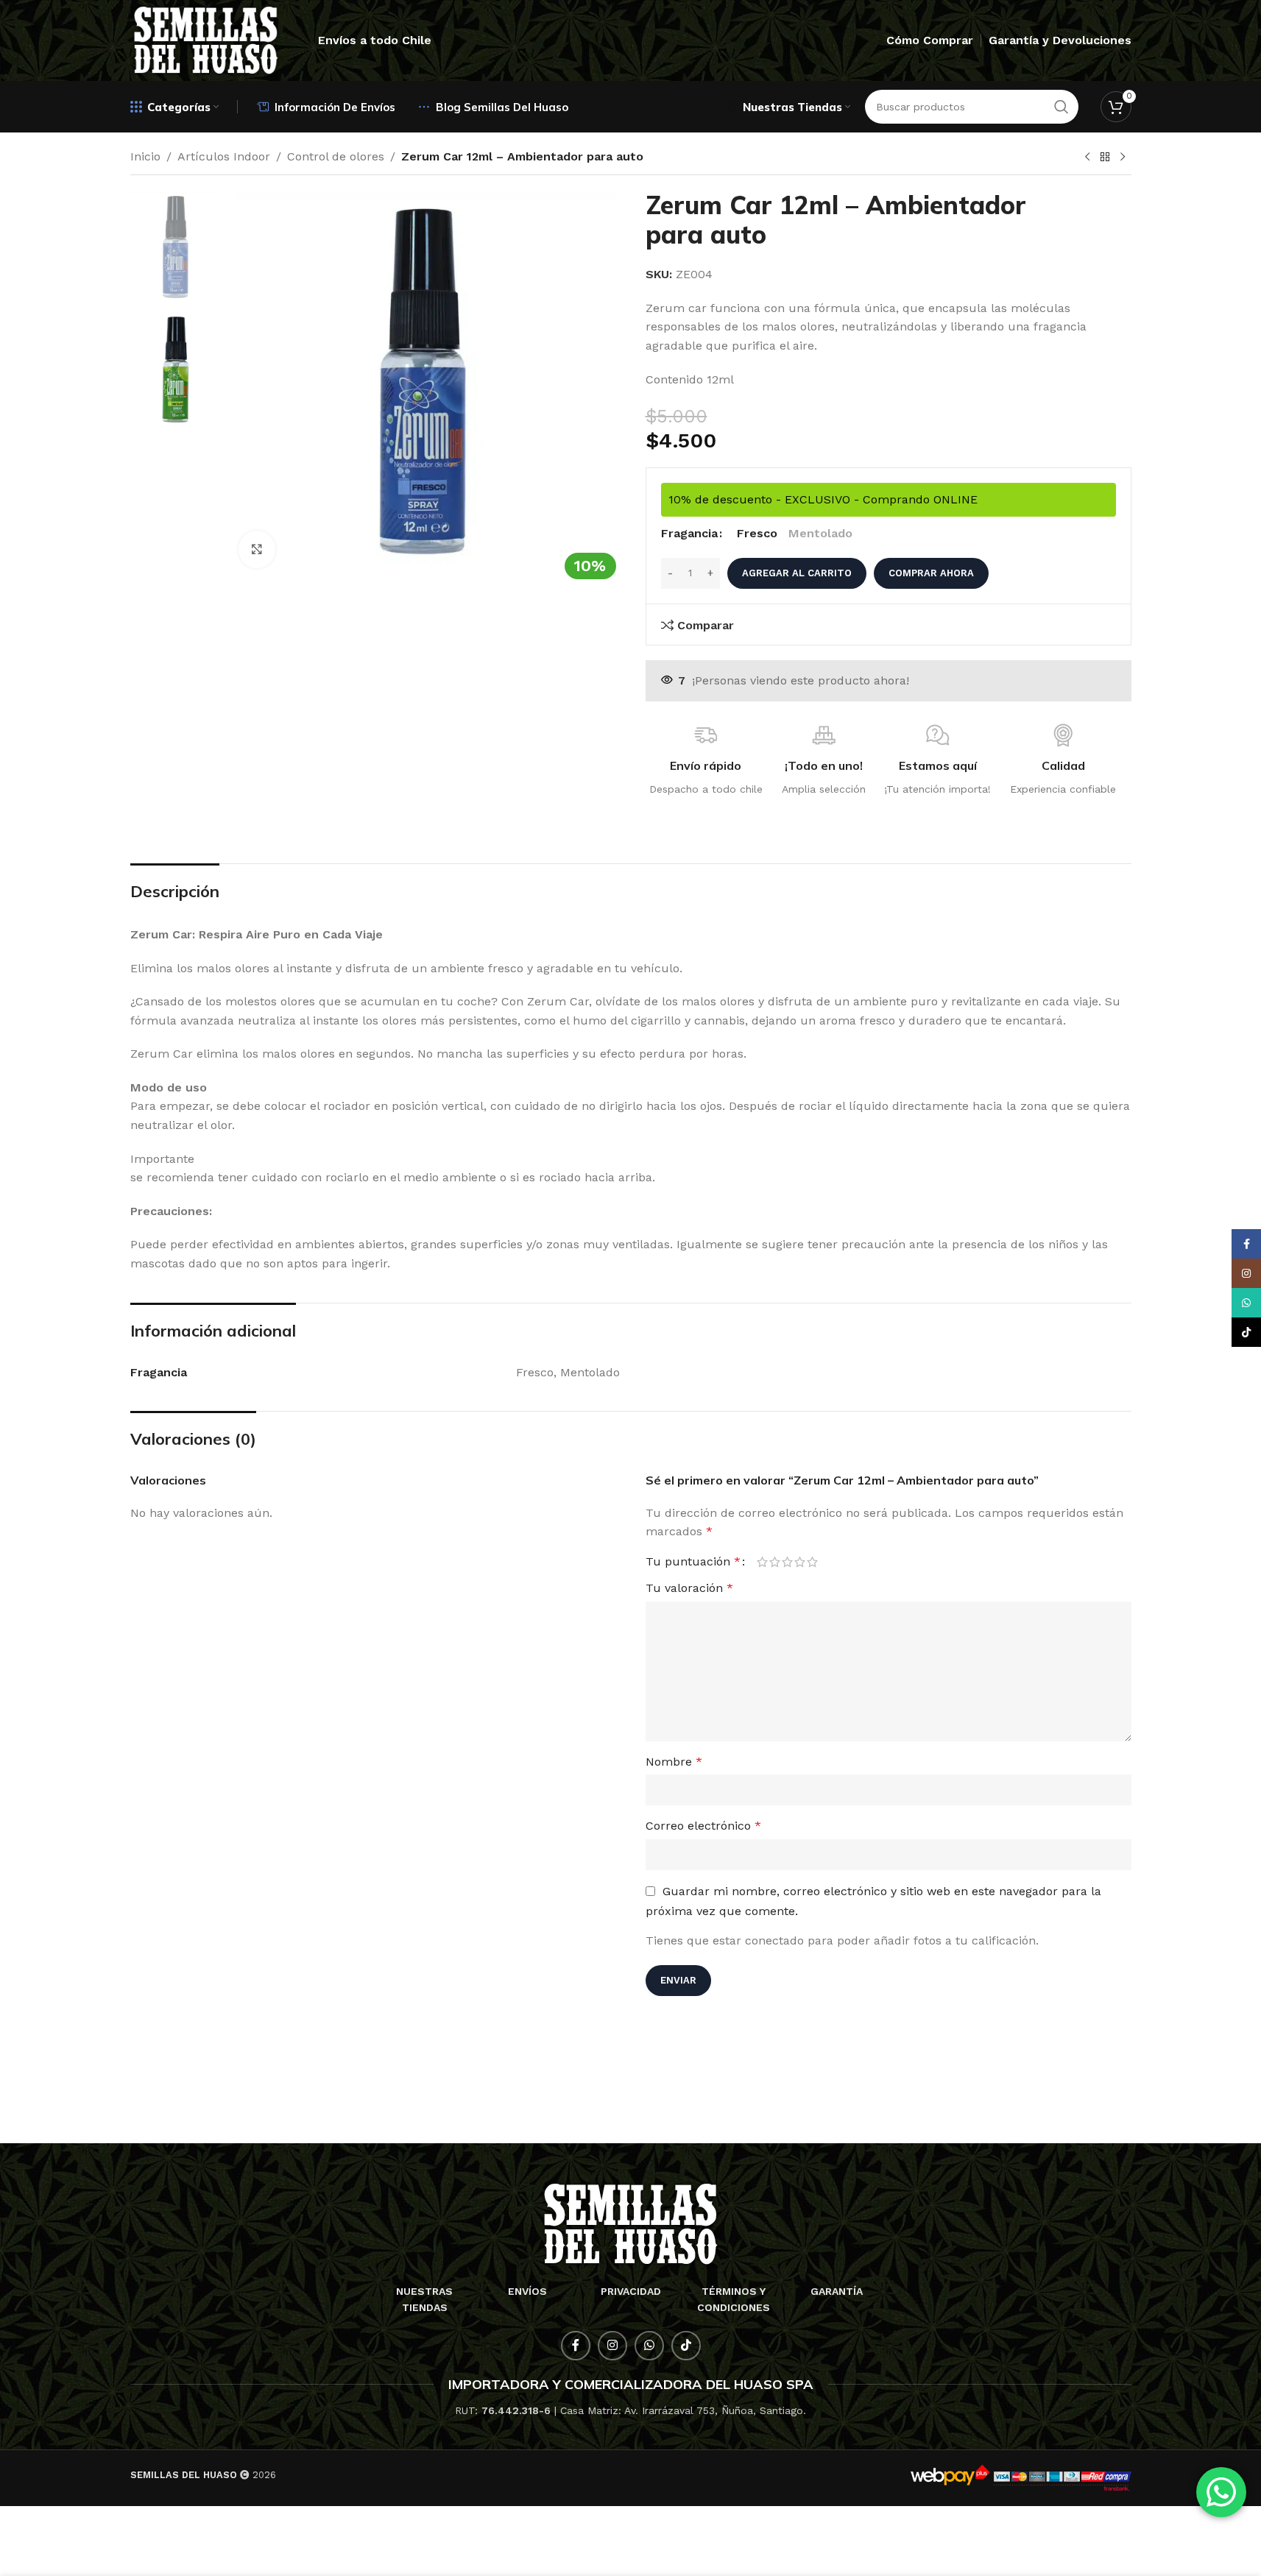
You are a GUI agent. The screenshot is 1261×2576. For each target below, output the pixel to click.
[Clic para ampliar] (257, 549)
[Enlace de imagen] (630, 2223)
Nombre (674, 1762)
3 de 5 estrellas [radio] (787, 1562)
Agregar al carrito (797, 573)
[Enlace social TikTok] (686, 2346)
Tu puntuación (693, 1562)
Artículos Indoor (224, 156)
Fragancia (689, 533)
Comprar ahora (931, 573)
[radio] (757, 534)
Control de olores (336, 156)
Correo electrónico (703, 1826)
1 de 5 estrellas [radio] (762, 1562)
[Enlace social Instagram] (612, 2346)
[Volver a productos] (1105, 158)
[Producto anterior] (1087, 158)
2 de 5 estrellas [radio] (775, 1562)
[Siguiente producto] (1123, 158)
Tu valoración (689, 1588)
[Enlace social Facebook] (576, 2346)
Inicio (145, 156)
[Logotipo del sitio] (206, 39)
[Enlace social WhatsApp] (649, 2346)
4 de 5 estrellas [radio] (800, 1562)
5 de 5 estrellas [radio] (812, 1562)
